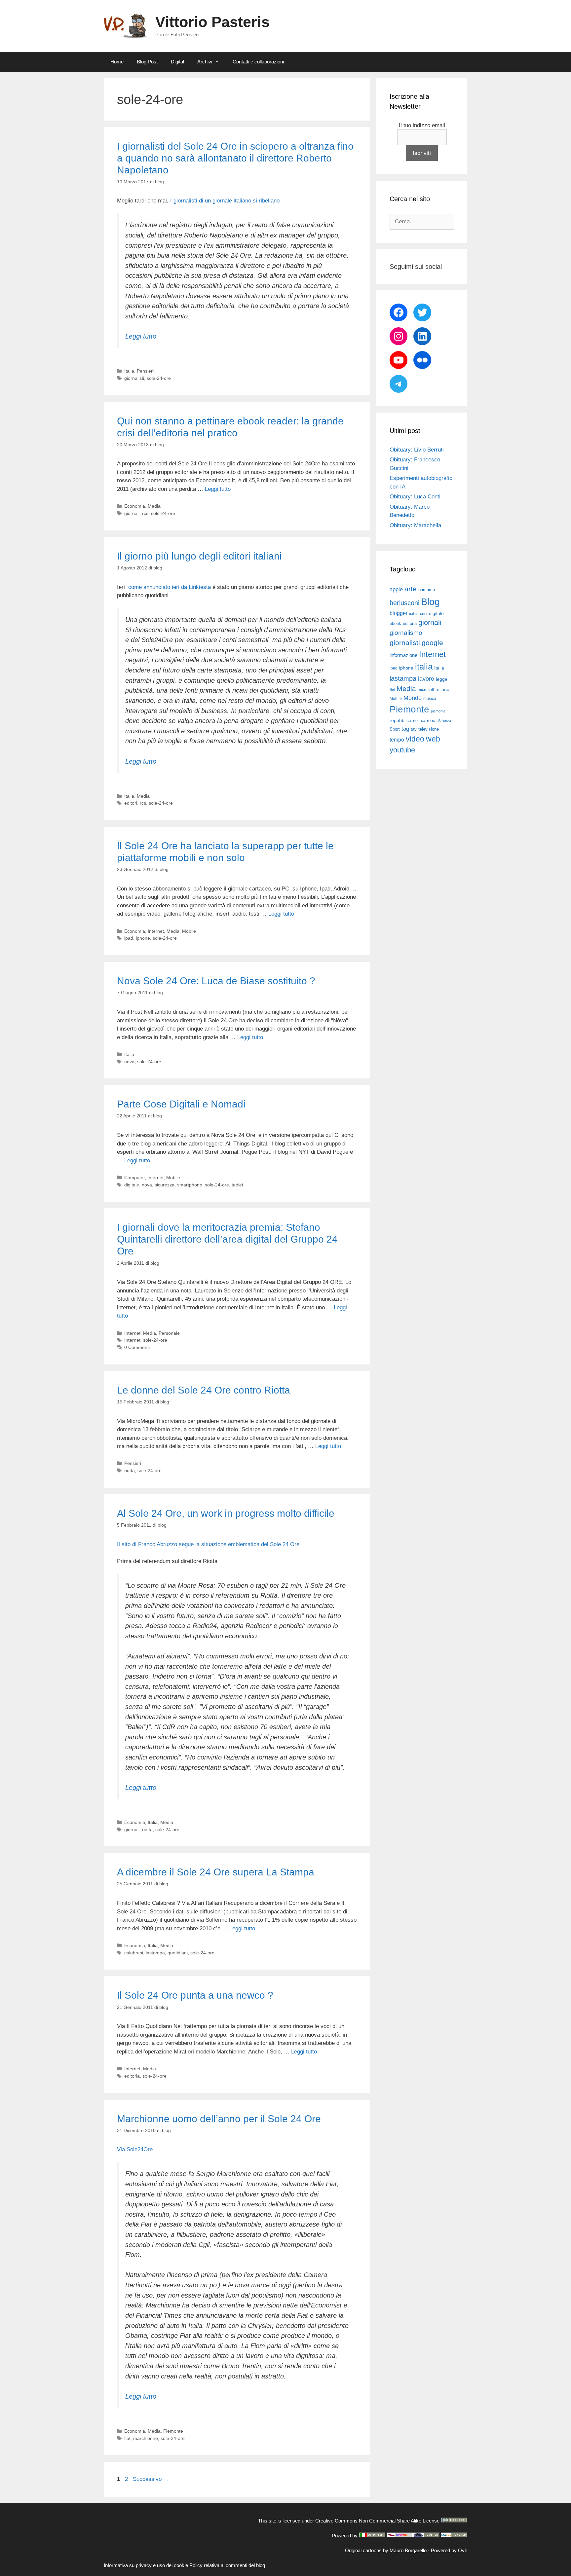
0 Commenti (137, 1347)
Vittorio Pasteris (212, 22)
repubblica (400, 720)
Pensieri (145, 371)
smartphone (190, 1185)
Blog (430, 602)
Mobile (189, 931)
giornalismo (406, 633)
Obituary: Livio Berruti (417, 450)
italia (424, 667)
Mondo (413, 698)
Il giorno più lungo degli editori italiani (199, 556)
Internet (156, 931)
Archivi (205, 62)
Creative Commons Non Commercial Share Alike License (377, 2521)
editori (131, 803)
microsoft (426, 690)
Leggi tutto (141, 336)
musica (430, 699)
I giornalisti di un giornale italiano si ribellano (225, 201)
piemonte (438, 711)
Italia (129, 371)
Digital (177, 62)
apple (396, 589)
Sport (395, 729)
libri (392, 690)
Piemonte (173, 2431)
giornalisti (134, 378)
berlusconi (404, 603)
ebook (395, 623)
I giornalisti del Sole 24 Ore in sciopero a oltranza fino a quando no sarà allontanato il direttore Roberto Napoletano (235, 158)
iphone (143, 938)
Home (117, 62)
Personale (169, 1333)
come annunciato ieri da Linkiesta (170, 587)
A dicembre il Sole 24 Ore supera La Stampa (216, 1872)
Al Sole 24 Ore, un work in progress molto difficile (226, 1513)
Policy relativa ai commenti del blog (227, 2565)
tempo (397, 740)
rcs (145, 513)
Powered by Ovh (449, 2550)
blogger (399, 613)
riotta (130, 1470)
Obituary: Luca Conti (415, 497)
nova (129, 1062)
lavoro (426, 679)
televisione (429, 729)
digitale (132, 1185)
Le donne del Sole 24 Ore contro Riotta (204, 1390)
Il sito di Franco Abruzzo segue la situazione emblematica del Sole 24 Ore (208, 1544)
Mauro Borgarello (408, 2550)
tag (405, 729)
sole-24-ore (159, 378)
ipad (129, 938)
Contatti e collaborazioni (258, 62)
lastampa (155, 1953)
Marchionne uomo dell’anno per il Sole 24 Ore (219, 2119)
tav (414, 729)
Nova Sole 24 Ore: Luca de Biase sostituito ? (216, 981)
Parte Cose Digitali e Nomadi (181, 1104)
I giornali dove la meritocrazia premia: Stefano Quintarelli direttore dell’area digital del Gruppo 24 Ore (227, 1239)
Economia (135, 506)
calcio (414, 614)
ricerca (419, 721)
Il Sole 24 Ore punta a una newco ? (195, 1995)
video (415, 739)
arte (411, 589)
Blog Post (147, 62)
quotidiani (178, 1953)
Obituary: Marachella (415, 525)
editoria (132, 2076)
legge (442, 679)
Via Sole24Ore (135, 2149)
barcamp (427, 590)
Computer (134, 1178)
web (433, 739)
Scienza (445, 721)
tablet (237, 1185)
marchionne (146, 2438)
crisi (424, 614)
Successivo (151, 2479)
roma (432, 721)
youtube (402, 750)
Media (154, 506)
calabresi (134, 1953)
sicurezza (165, 1185)
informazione (403, 655)
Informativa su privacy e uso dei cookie (146, 2565)
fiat (127, 2438)
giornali (132, 513)
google (432, 643)
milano (442, 689)
